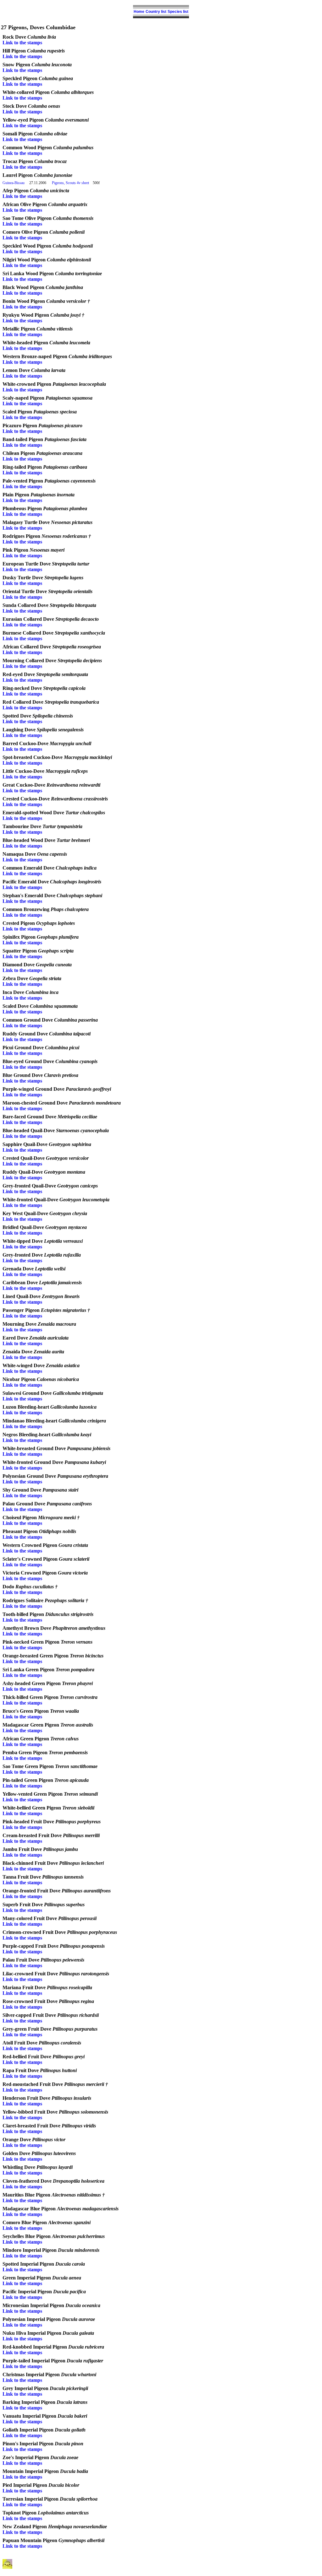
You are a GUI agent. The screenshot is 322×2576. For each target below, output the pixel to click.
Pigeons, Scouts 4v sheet (70, 183)
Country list (156, 12)
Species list (178, 12)
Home (139, 12)
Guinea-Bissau (14, 183)
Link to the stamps (22, 43)
